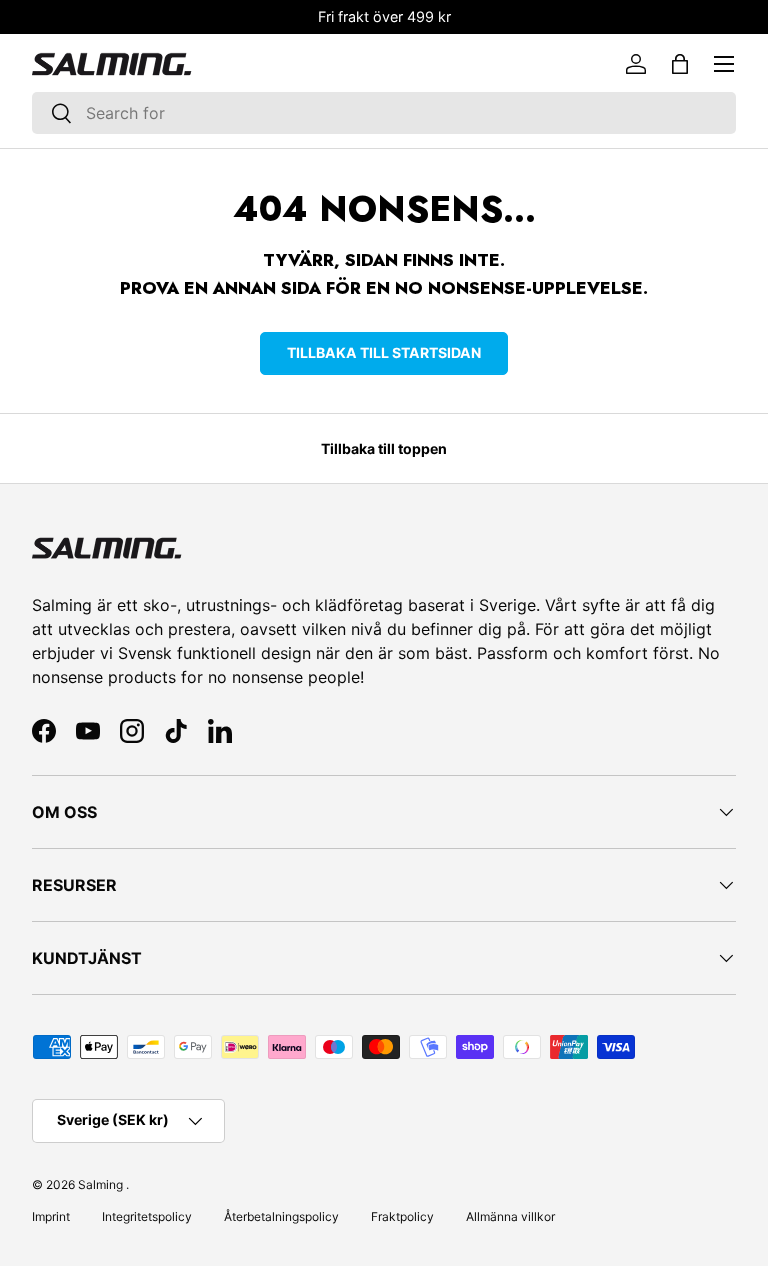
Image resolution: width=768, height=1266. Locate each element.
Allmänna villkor (510, 1216)
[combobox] (384, 113)
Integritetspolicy (147, 1216)
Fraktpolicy (402, 1216)
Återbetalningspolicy (281, 1216)
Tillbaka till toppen (384, 448)
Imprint (51, 1216)
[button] (680, 64)
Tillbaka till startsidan (384, 352)
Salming (100, 1184)
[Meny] (724, 64)
